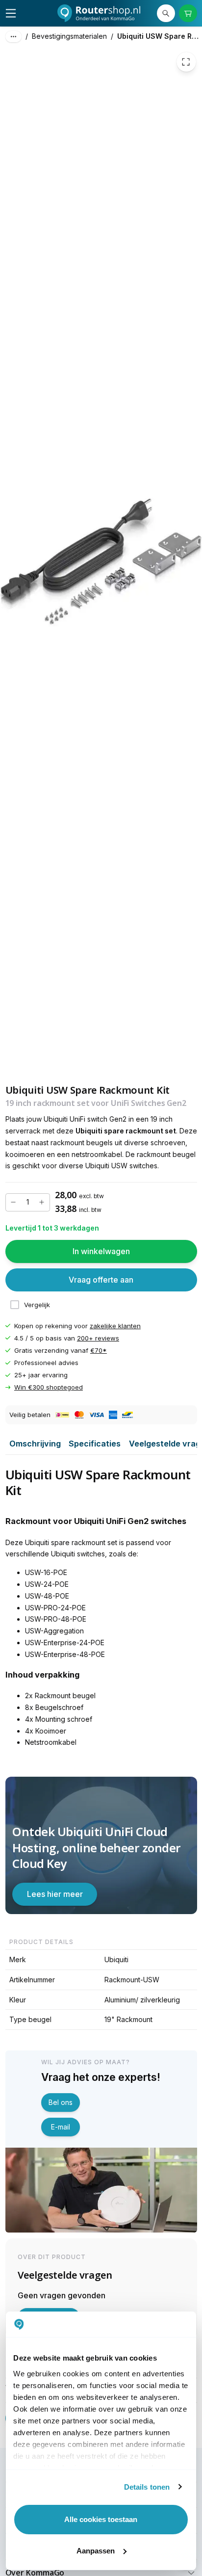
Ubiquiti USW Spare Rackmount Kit (160, 36)
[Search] (166, 13)
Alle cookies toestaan (101, 2519)
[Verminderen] (14, 1202)
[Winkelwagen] (188, 13)
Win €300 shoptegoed (49, 1388)
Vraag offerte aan (101, 1280)
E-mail (61, 2127)
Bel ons (61, 2102)
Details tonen (147, 2487)
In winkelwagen (101, 1251)
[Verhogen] (42, 1202)
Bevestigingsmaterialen (69, 36)
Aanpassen (96, 2551)
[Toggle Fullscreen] (186, 62)
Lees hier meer (55, 1894)
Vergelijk (37, 1305)
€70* (99, 1350)
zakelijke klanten (115, 1326)
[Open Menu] (11, 13)
